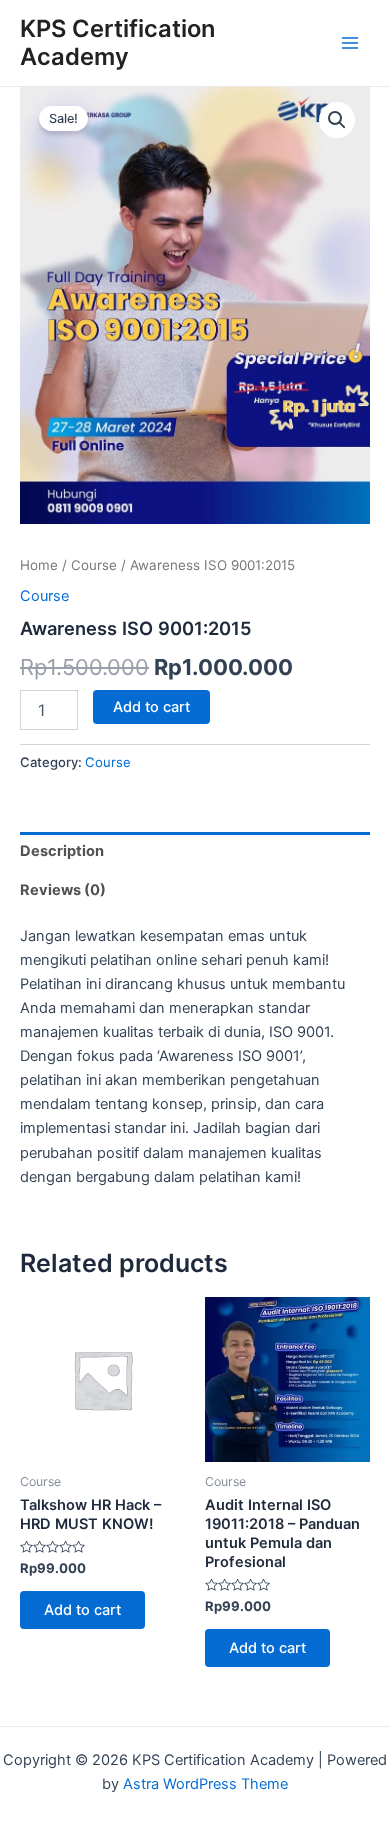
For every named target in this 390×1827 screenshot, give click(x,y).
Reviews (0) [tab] (63, 890)
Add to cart (151, 707)
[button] (337, 120)
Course (94, 565)
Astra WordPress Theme (205, 1784)
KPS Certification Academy (117, 42)
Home (39, 565)
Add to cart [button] (82, 1610)
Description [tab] (62, 851)
